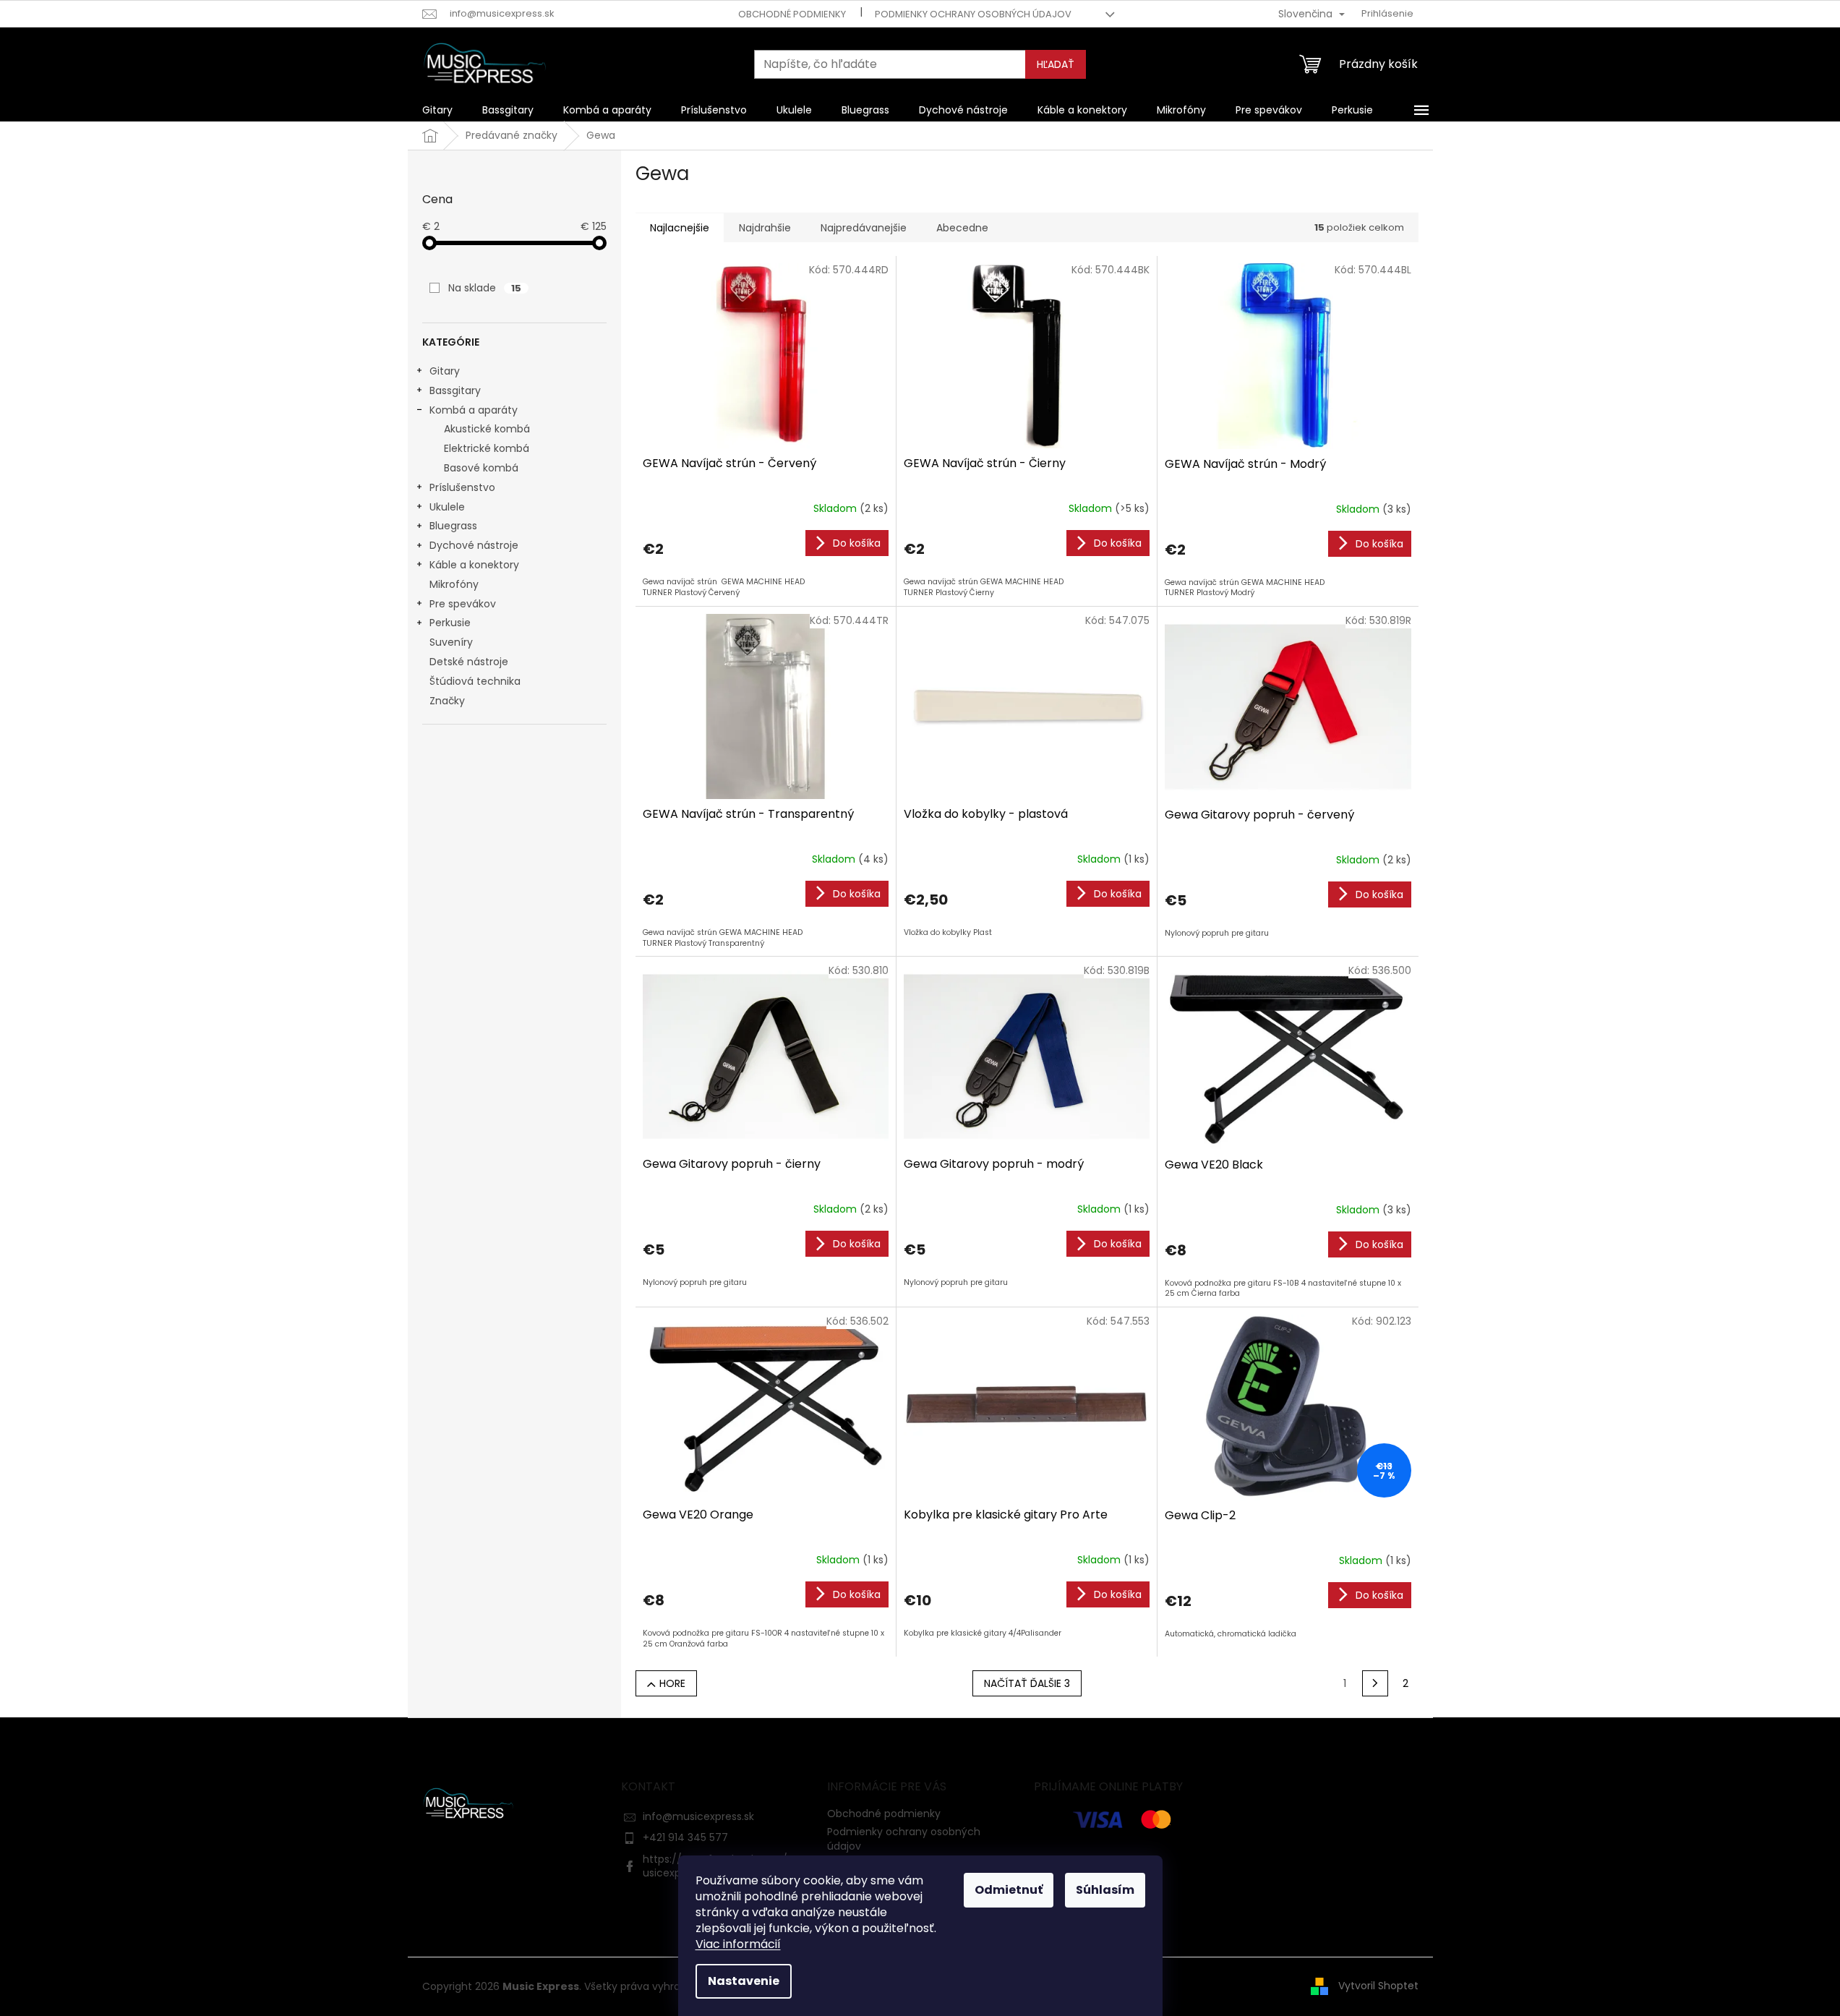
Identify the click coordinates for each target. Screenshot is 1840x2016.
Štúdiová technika (475, 681)
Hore (672, 1683)
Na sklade (485, 288)
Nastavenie (744, 1981)
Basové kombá (481, 468)
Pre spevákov (463, 604)
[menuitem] (437, 110)
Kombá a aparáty (474, 410)
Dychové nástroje (474, 545)
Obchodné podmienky (792, 14)
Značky (447, 701)
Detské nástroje (469, 662)
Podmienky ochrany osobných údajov (973, 14)
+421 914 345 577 (685, 1837)
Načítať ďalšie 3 (1027, 1683)
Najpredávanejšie (864, 228)
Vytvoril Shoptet (1378, 1986)
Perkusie (450, 623)
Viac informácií (738, 1944)
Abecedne (962, 228)
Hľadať (1056, 64)
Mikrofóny (454, 584)
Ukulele (447, 507)
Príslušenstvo (462, 487)
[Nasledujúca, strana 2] (1375, 1683)
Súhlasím (1105, 1890)
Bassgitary (455, 390)
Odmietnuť (1009, 1890)
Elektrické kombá (487, 448)
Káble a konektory (474, 565)
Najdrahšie (765, 228)
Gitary (445, 371)
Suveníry (451, 642)
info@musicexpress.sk (698, 1816)
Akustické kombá (487, 429)
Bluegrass (453, 526)
